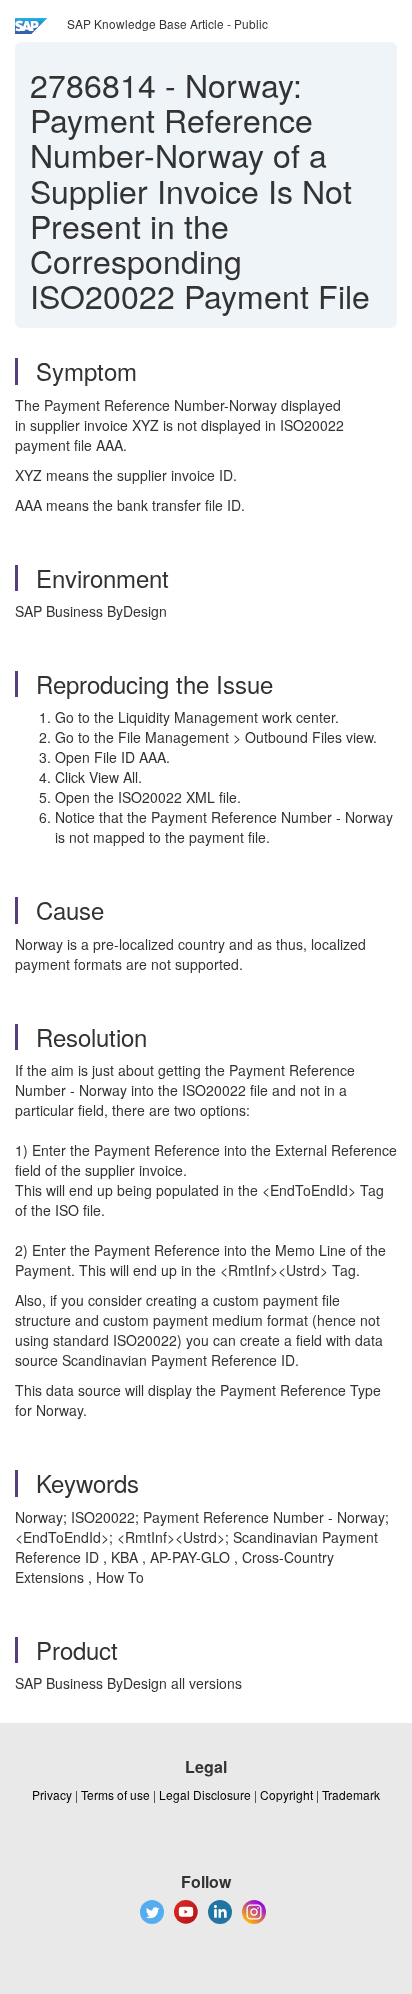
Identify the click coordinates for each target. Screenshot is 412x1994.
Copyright (286, 1794)
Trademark (351, 1794)
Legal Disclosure (205, 1794)
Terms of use (115, 1794)
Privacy (52, 1794)
